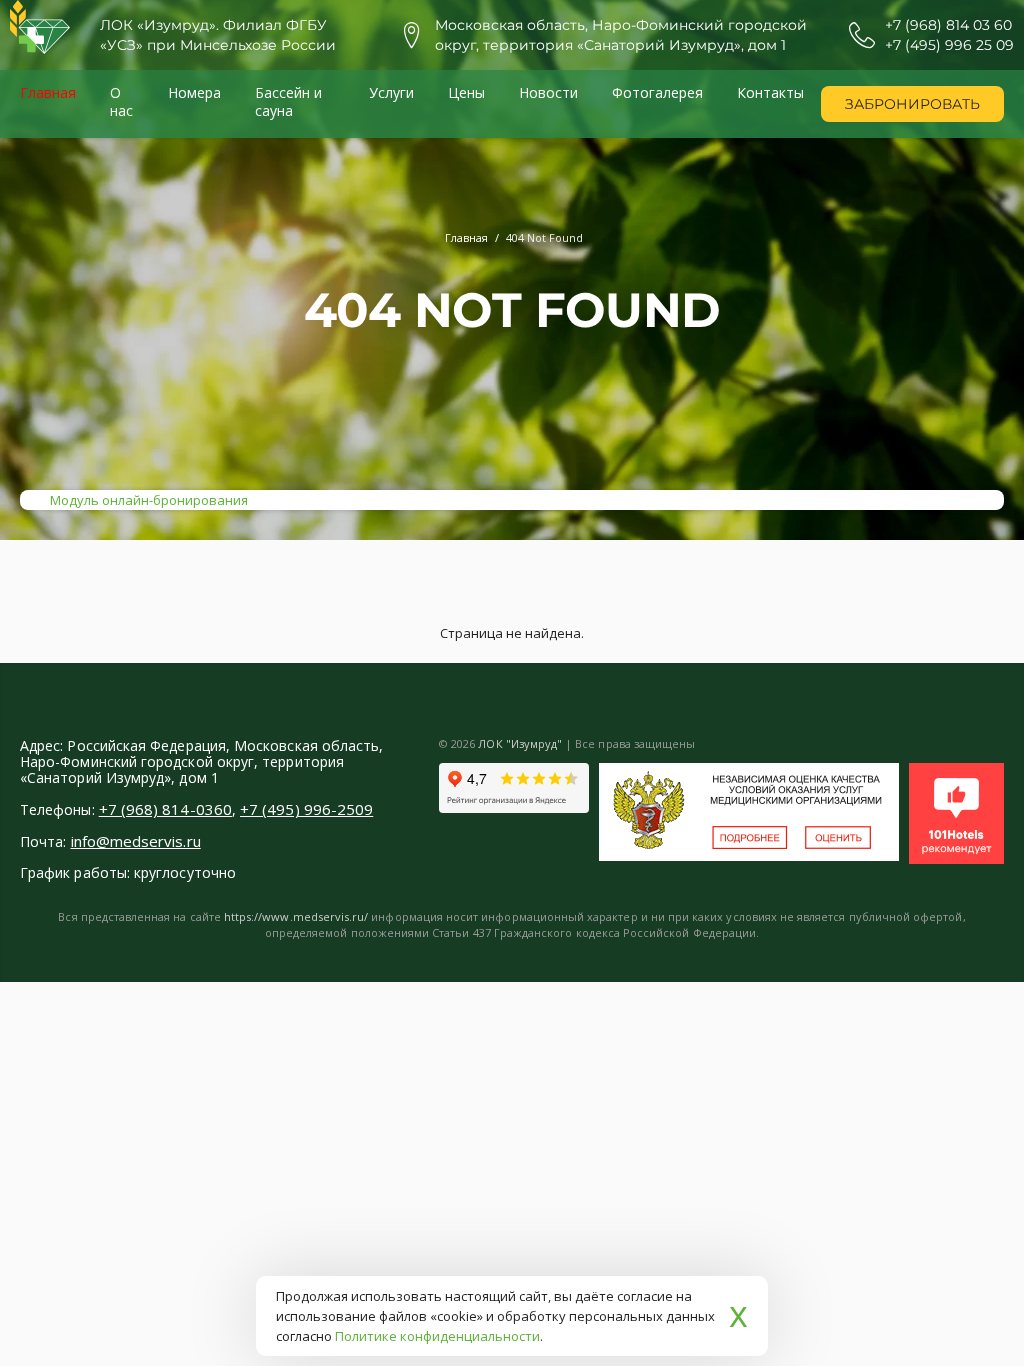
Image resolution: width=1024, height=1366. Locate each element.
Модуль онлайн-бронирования (149, 500)
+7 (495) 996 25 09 (949, 45)
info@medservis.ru (136, 841)
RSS (984, 743)
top (984, 1326)
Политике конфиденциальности (437, 1336)
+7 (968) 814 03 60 (948, 25)
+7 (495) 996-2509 (306, 809)
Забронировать (912, 104)
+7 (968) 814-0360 (165, 809)
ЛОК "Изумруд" (520, 743)
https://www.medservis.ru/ (296, 916)
